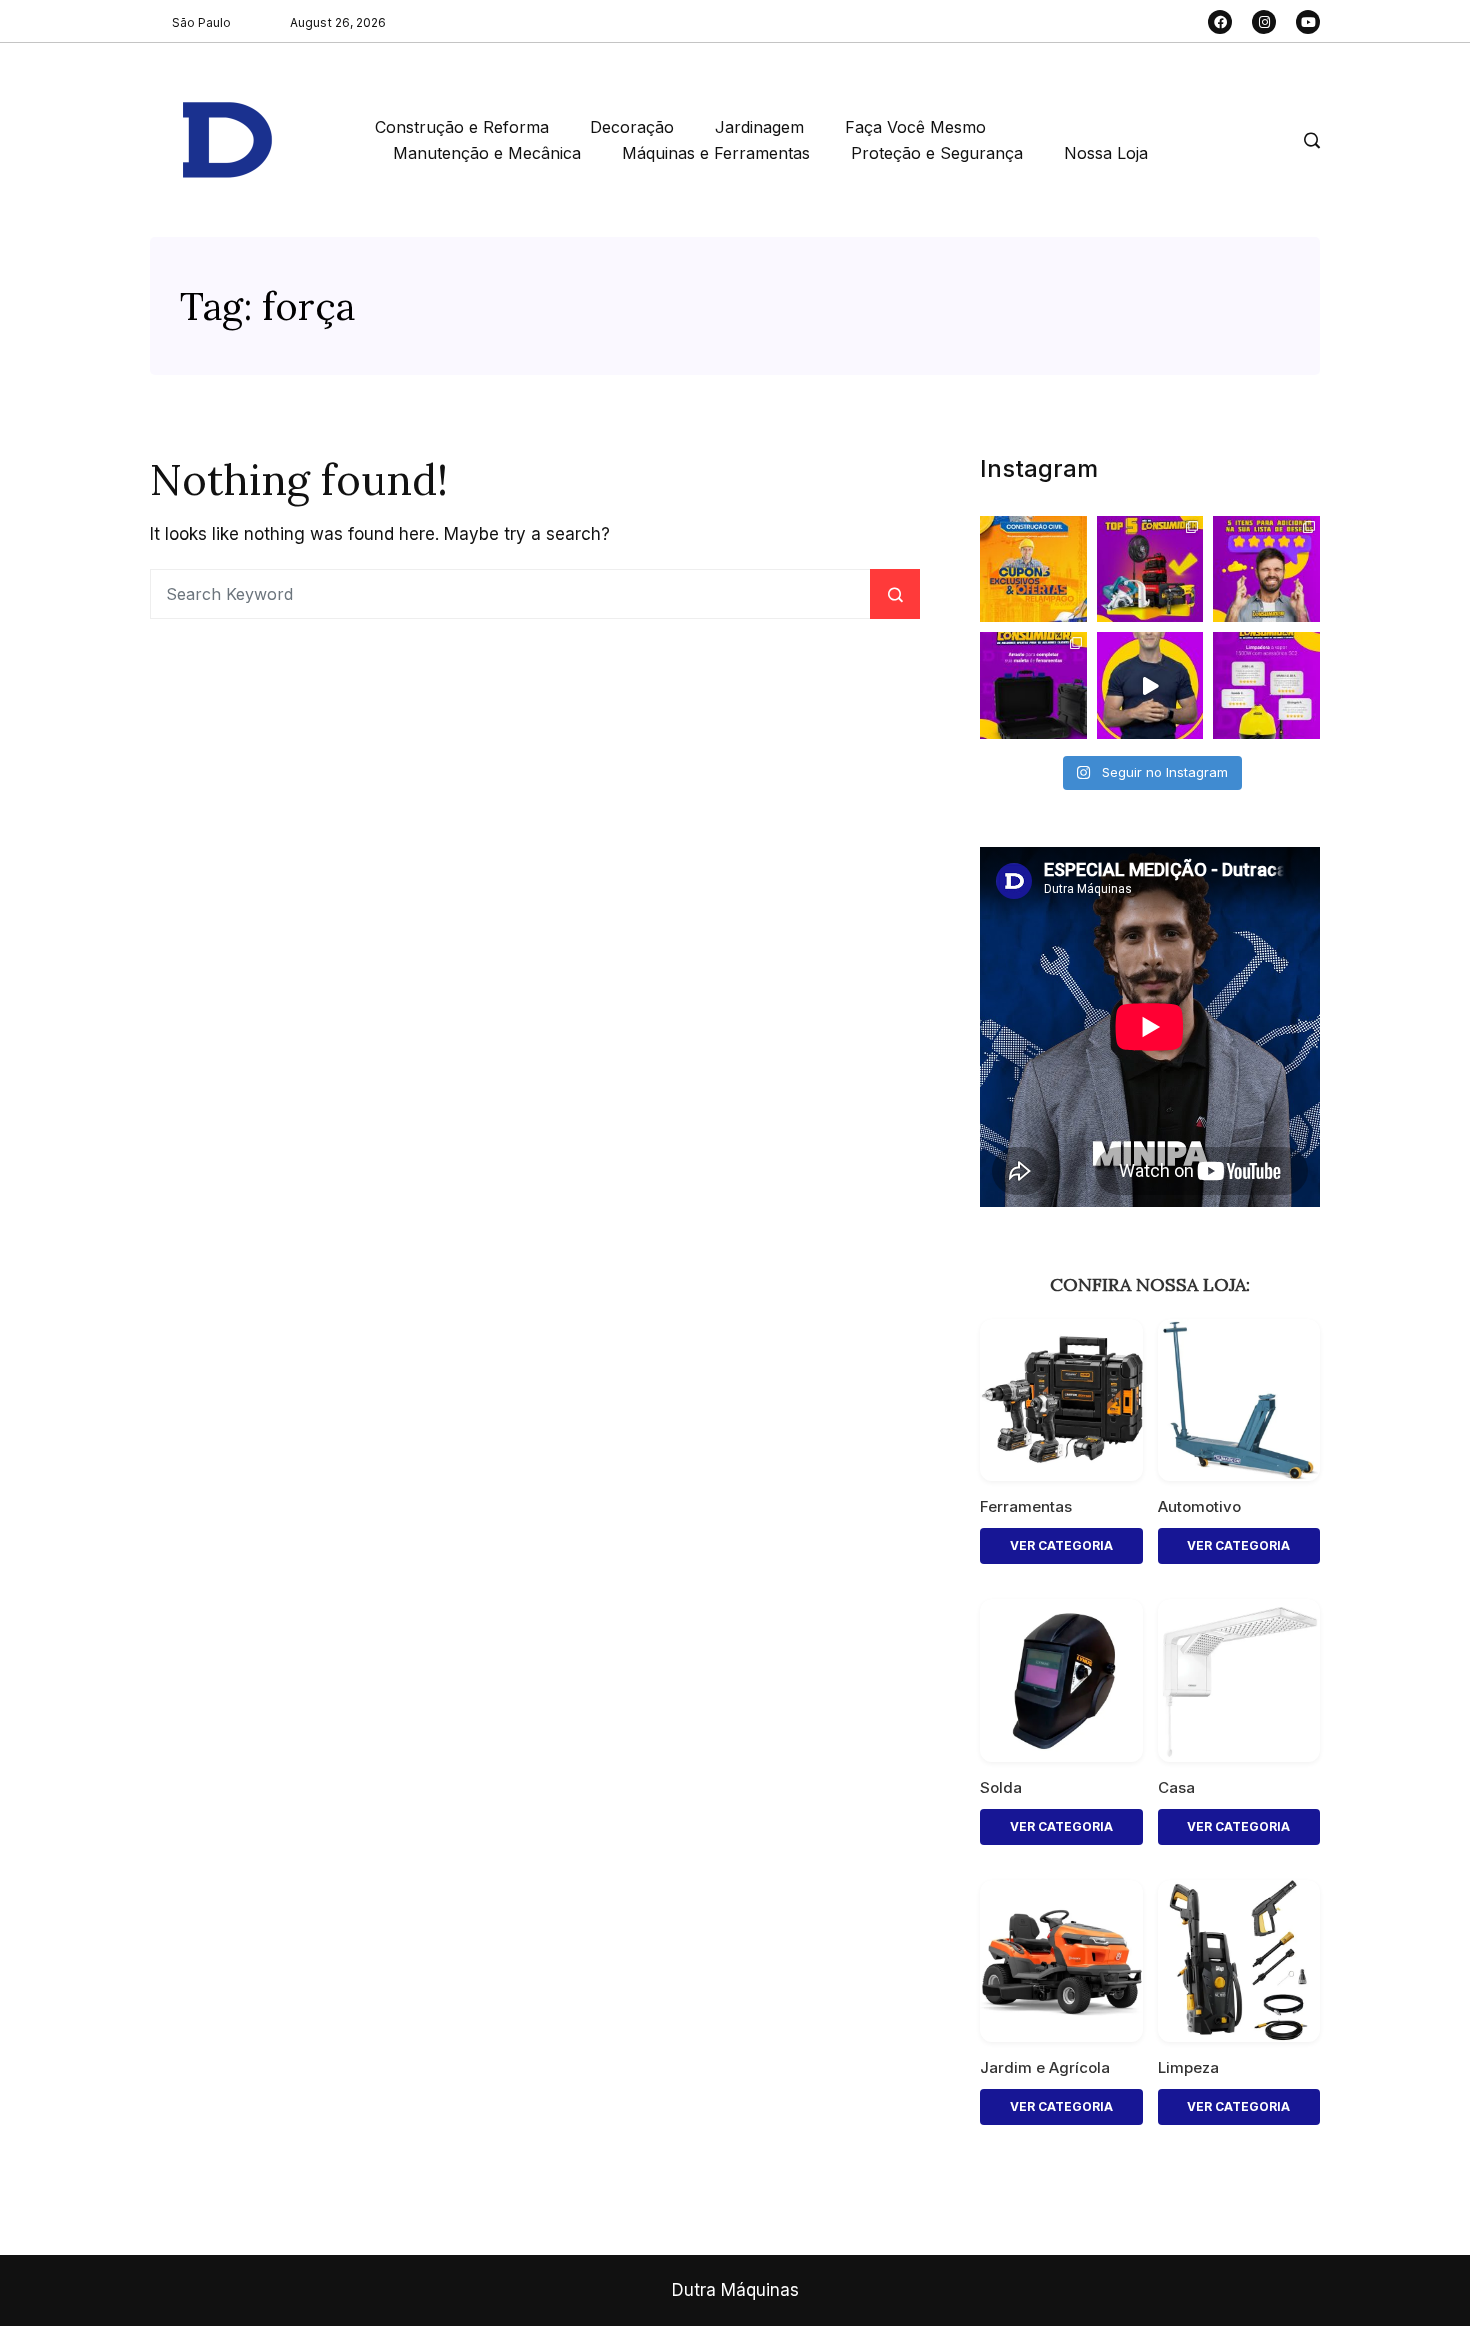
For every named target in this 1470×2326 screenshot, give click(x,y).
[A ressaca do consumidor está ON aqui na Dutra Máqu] (1150, 685)
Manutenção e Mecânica (487, 153)
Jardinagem (759, 127)
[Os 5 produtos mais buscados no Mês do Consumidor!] (1150, 569)
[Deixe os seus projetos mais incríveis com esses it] (1266, 569)
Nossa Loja (1106, 153)
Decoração (632, 127)
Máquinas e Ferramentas (716, 153)
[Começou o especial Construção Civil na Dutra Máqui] (1033, 569)
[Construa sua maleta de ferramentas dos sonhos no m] (1033, 685)
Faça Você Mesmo (915, 127)
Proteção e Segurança (937, 153)
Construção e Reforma (462, 127)
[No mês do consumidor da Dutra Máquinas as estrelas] (1266, 685)
